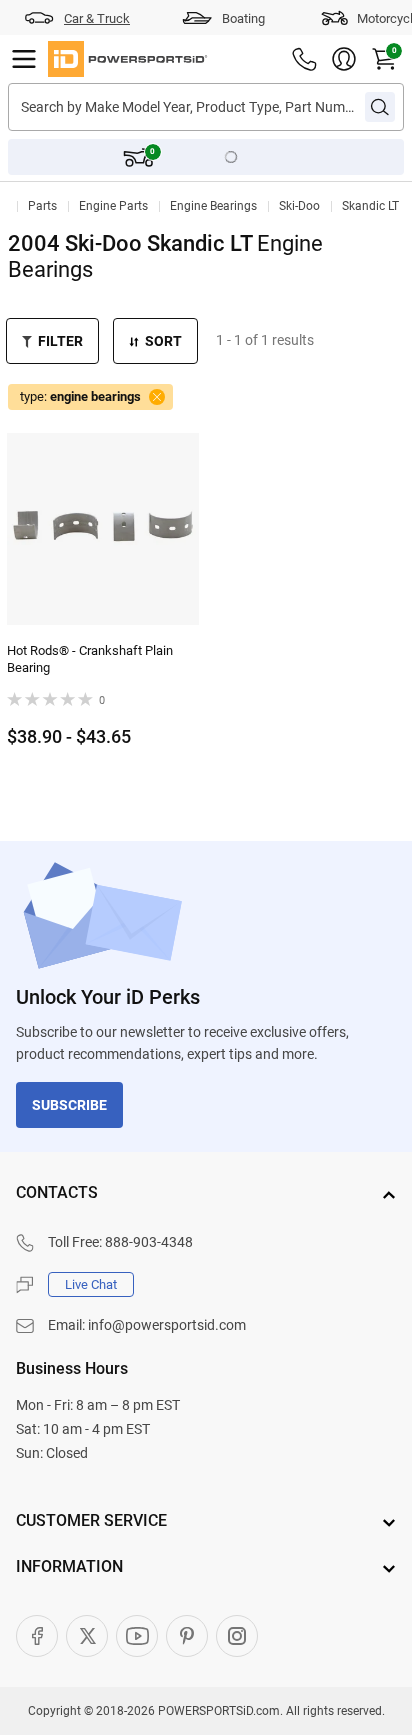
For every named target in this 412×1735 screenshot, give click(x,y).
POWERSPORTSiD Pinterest (187, 1636)
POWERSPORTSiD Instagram (237, 1636)
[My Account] (344, 59)
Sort (163, 341)
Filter (60, 341)
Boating (243, 18)
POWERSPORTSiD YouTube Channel (137, 1636)
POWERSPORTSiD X (87, 1636)
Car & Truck (97, 18)
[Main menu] (24, 59)
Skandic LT (370, 206)
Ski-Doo (299, 206)
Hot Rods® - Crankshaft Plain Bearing (90, 659)
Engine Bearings (213, 206)
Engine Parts (113, 206)
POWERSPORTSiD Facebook (37, 1636)
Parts (42, 206)
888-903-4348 (149, 1242)
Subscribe (69, 1105)
